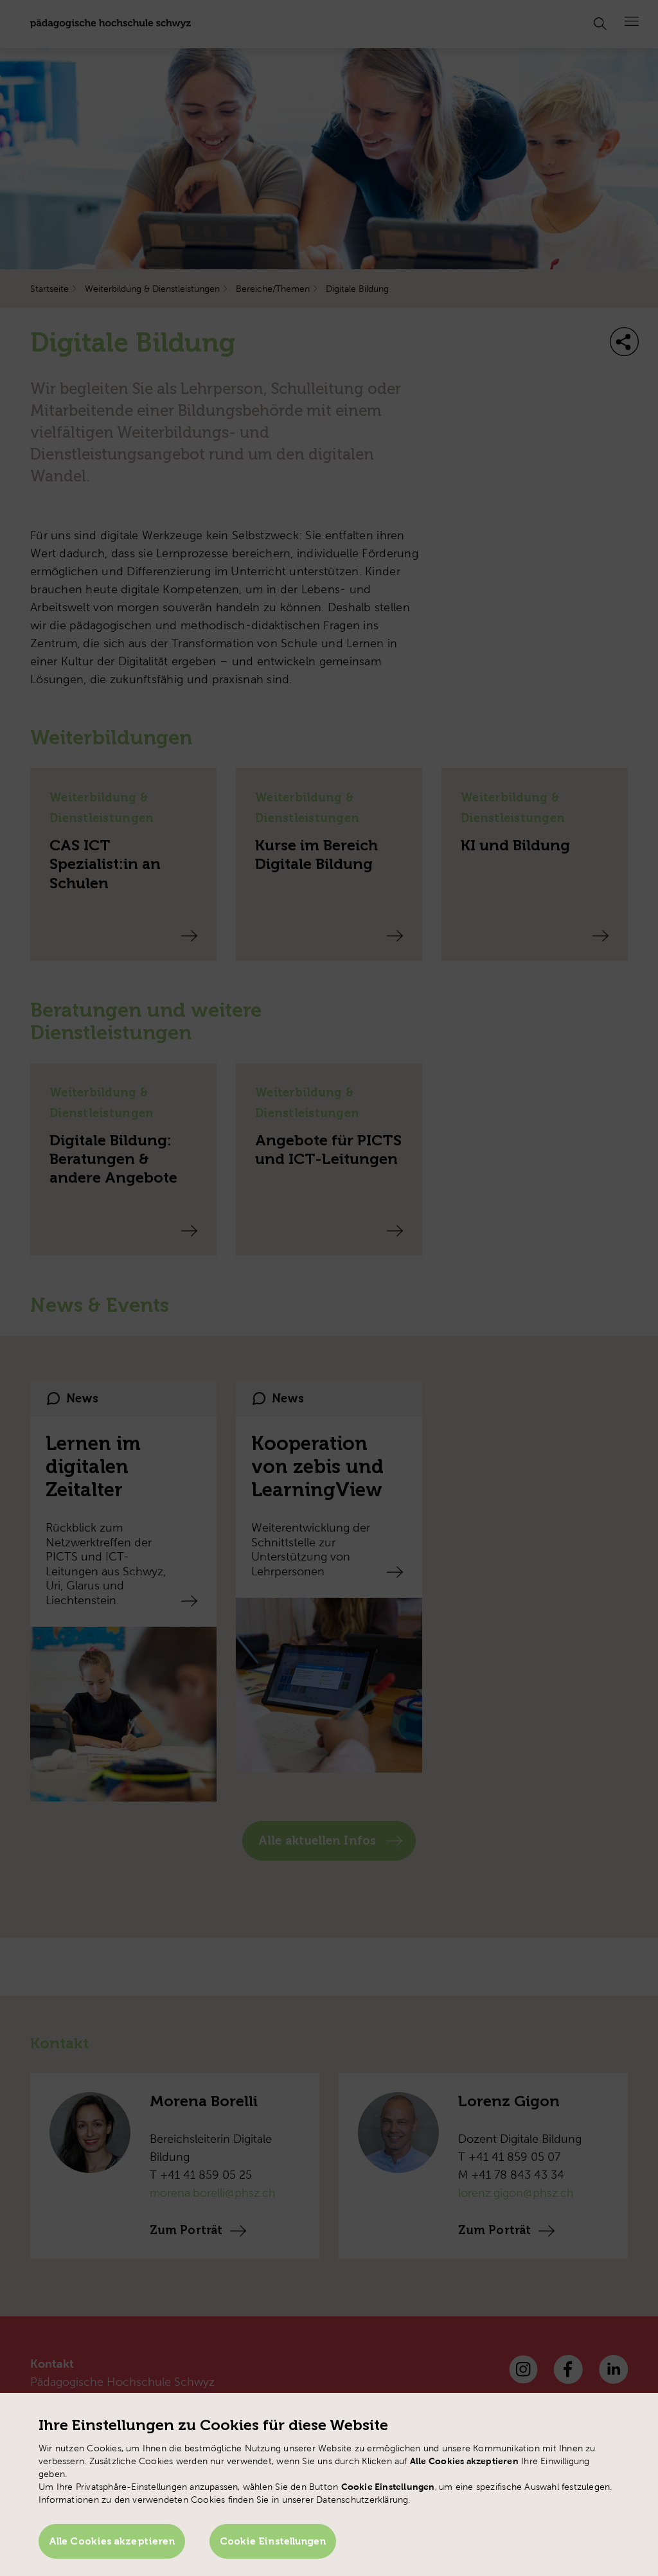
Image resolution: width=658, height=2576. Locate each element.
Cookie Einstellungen (273, 2541)
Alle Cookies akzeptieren (112, 2541)
